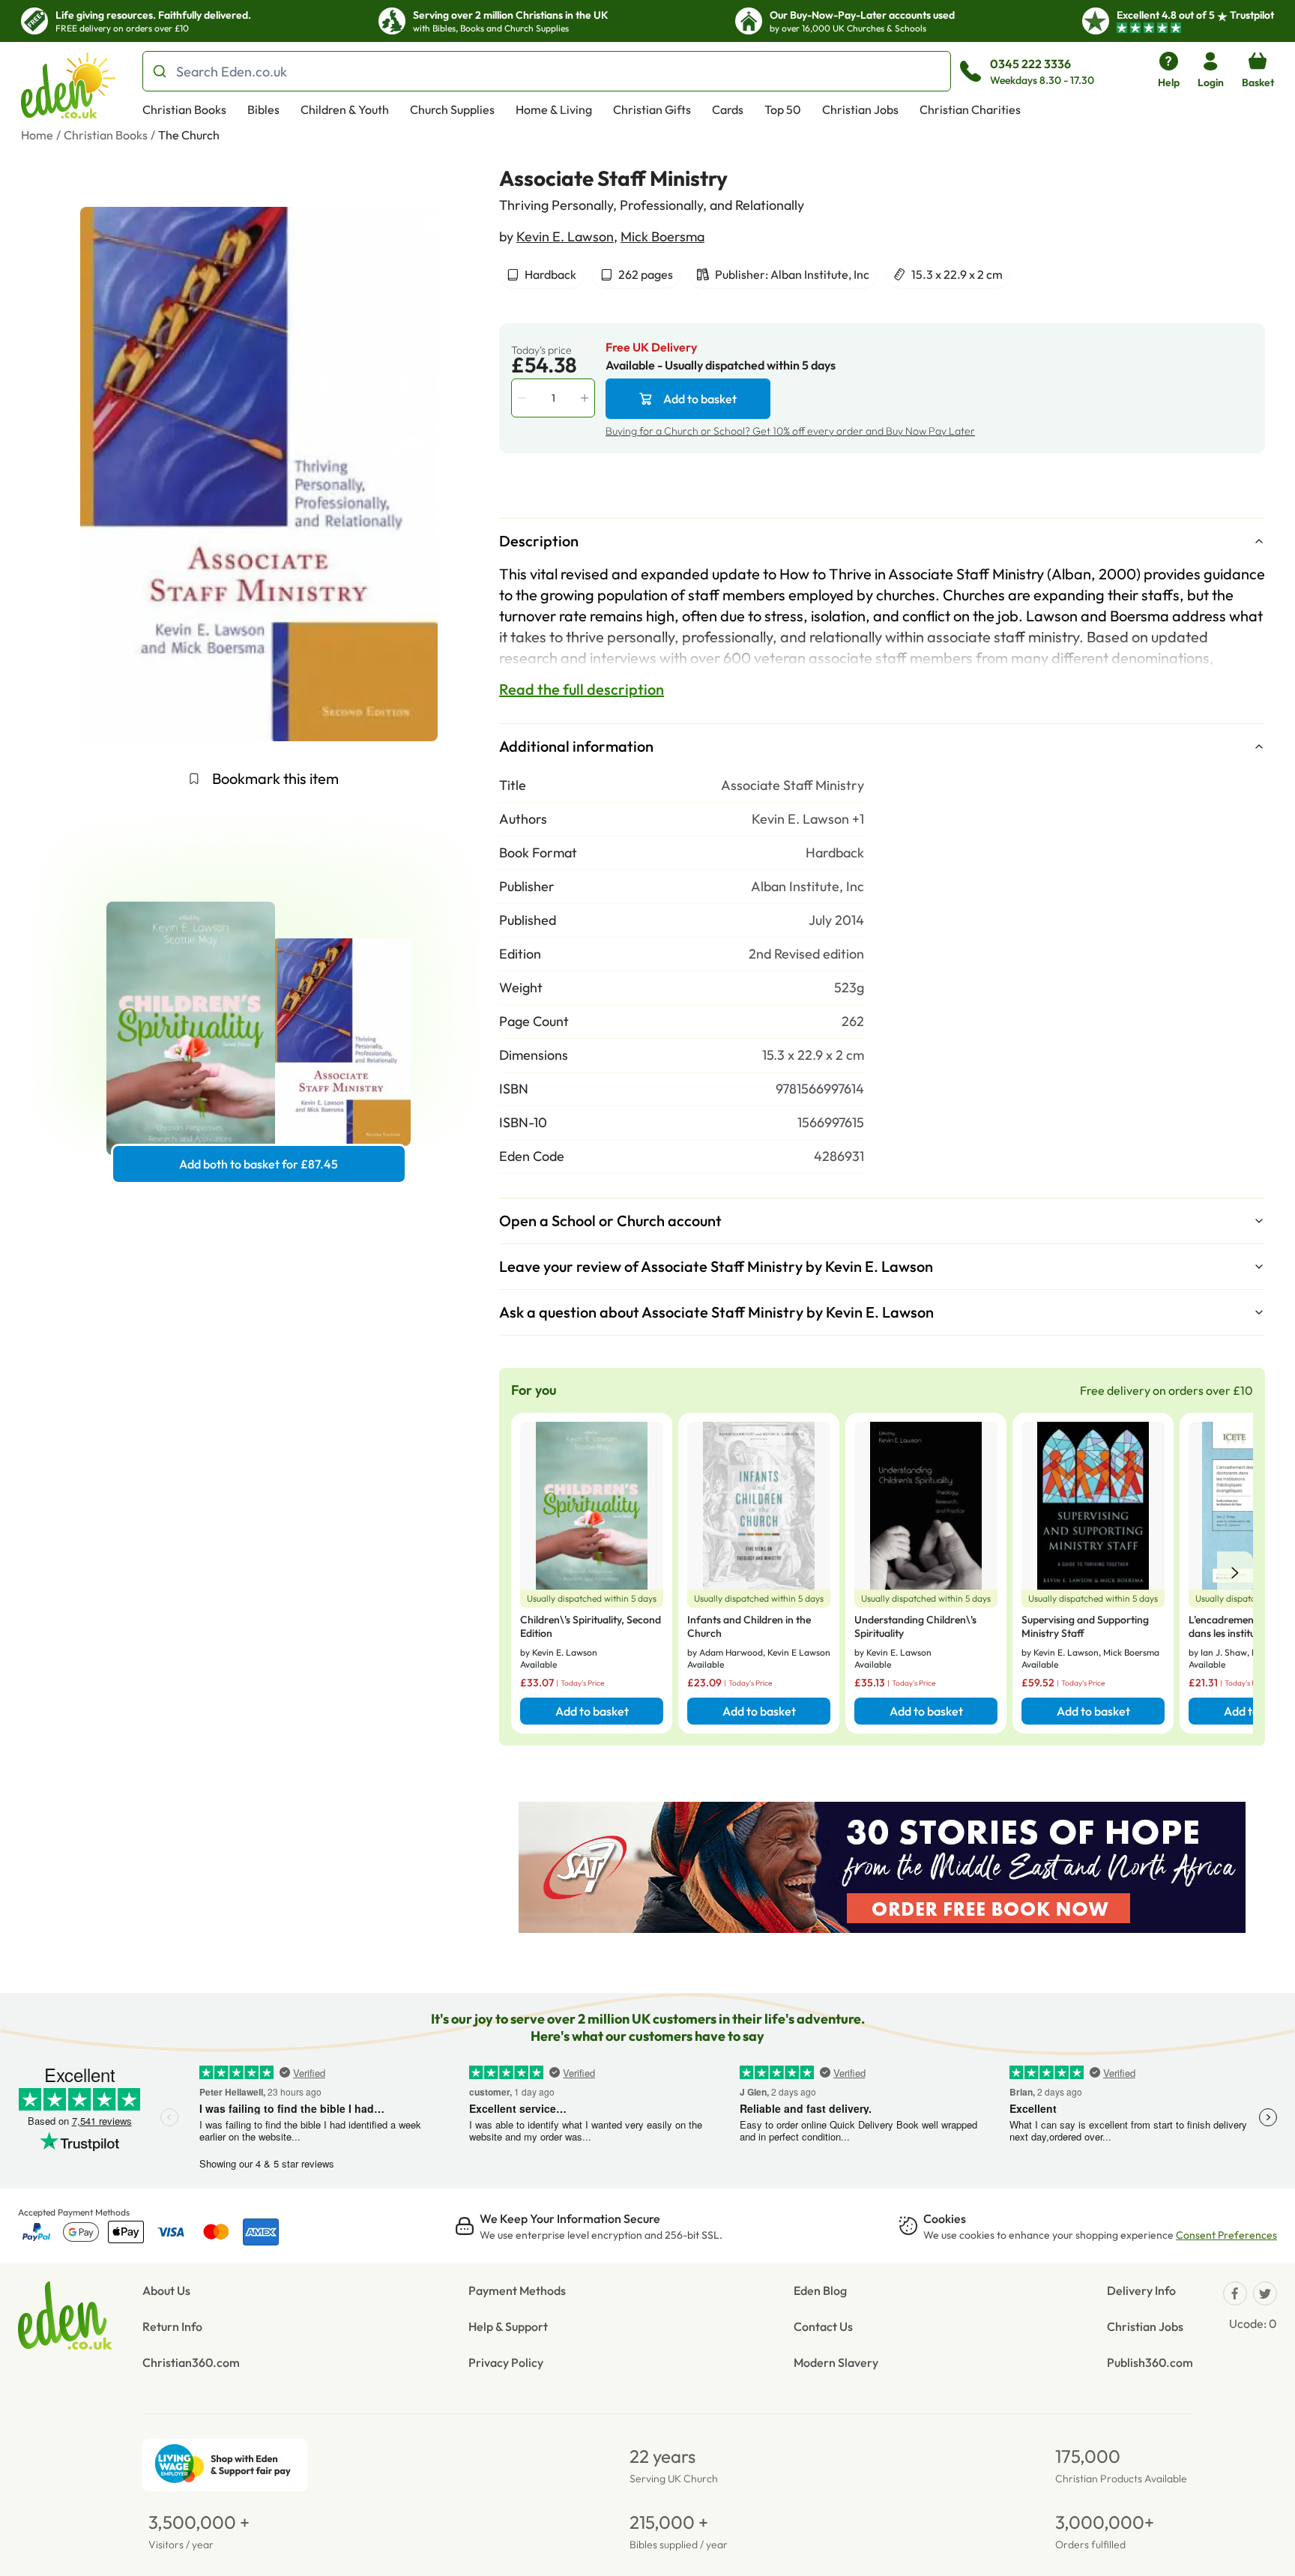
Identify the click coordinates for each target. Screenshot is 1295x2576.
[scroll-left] (1235, 1573)
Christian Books (184, 109)
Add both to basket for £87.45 (259, 1164)
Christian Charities (970, 109)
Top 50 (783, 109)
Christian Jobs (860, 109)
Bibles (263, 109)
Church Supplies (452, 109)
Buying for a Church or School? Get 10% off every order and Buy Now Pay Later (790, 431)
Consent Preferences (1226, 2235)
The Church (189, 135)
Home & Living (554, 109)
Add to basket (700, 399)
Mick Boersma (662, 236)
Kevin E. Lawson (565, 236)
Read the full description (582, 689)
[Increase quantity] (586, 398)
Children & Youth (345, 109)
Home (37, 135)
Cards (728, 109)
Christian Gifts (652, 109)
